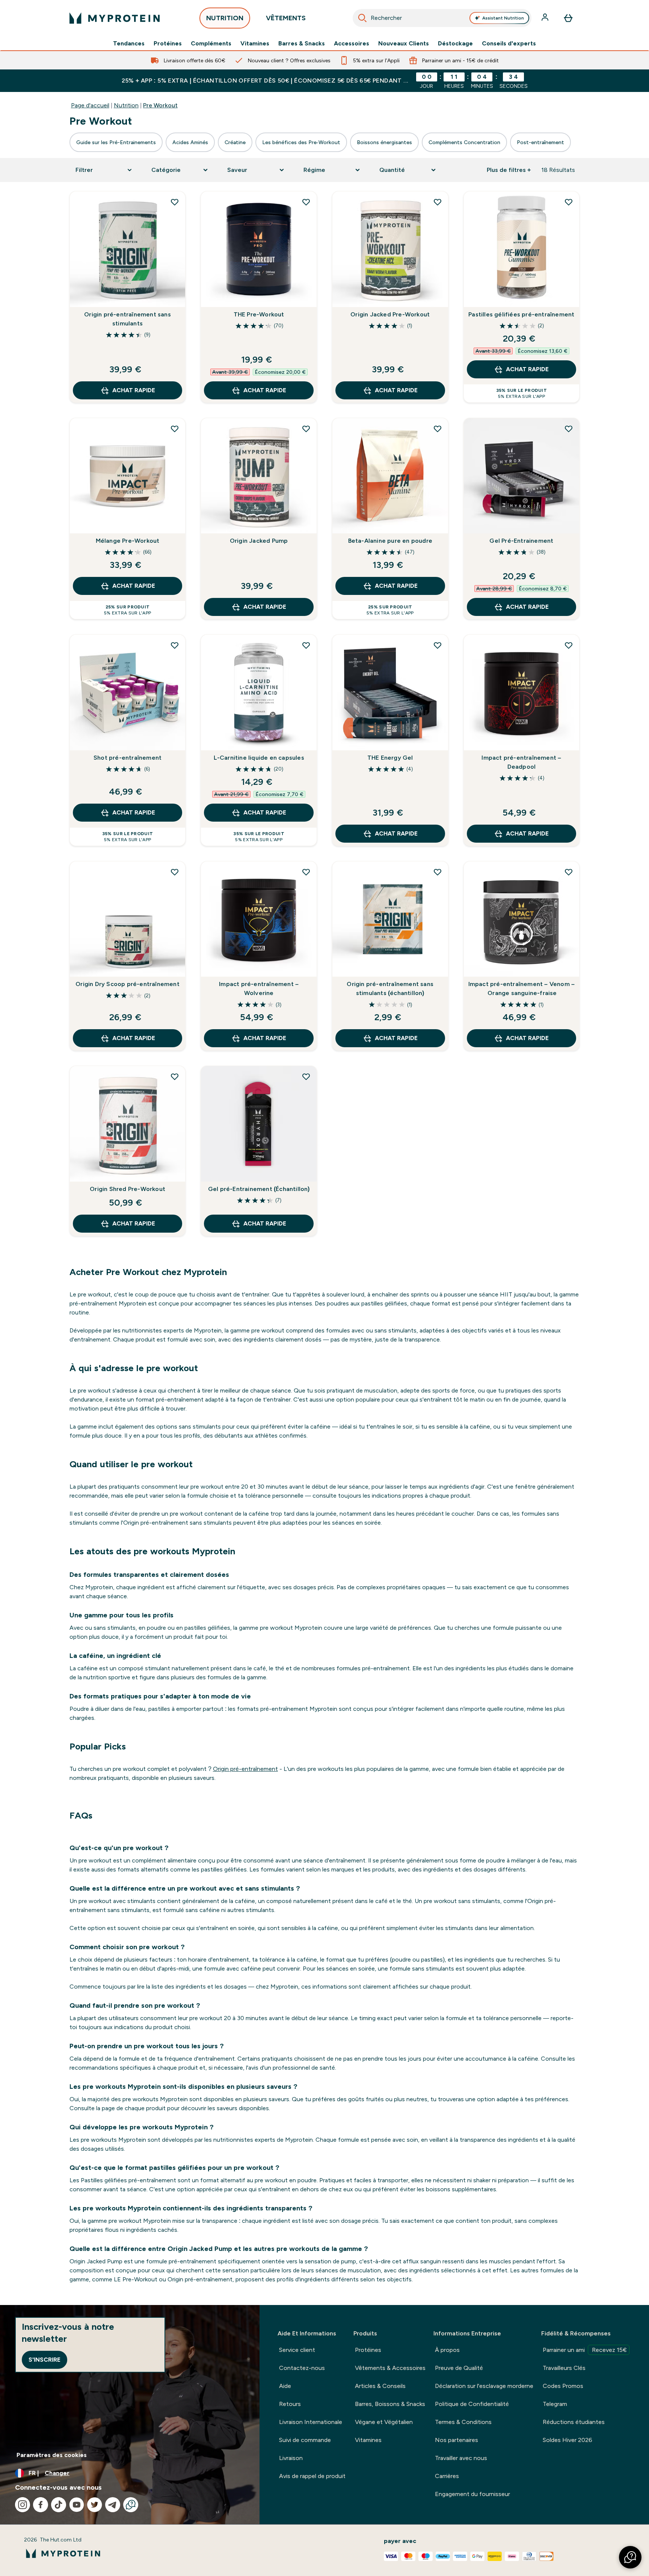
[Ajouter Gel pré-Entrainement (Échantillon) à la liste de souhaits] (306, 1076)
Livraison (291, 2458)
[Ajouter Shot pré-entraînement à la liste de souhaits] (175, 645)
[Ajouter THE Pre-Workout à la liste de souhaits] (306, 202)
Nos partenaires (457, 2440)
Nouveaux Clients (404, 44)
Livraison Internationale (311, 2422)
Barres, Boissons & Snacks (390, 2404)
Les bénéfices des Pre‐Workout (301, 142)
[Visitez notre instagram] (23, 2505)
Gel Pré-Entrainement (521, 541)
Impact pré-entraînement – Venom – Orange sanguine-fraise (522, 988)
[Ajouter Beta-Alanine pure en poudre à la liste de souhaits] (438, 429)
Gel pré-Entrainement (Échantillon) (259, 1189)
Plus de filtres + (509, 170)
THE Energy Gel (390, 758)
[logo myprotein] (115, 18)
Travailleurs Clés (564, 2368)
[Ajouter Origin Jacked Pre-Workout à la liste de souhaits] (438, 202)
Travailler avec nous (461, 2458)
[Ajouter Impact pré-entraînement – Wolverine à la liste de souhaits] (306, 872)
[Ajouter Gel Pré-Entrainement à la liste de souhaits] (569, 429)
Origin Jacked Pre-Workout (390, 314)
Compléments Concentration (464, 142)
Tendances (129, 44)
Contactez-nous (302, 2368)
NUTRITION (225, 18)
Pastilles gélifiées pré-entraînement (521, 314)
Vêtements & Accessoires (390, 2368)
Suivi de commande (305, 2440)
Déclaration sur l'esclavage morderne (484, 2386)
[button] (630, 2557)
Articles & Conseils (380, 2386)
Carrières (447, 2476)
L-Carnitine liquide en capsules (259, 758)
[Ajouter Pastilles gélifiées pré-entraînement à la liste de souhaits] (569, 202)
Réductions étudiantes (574, 2422)
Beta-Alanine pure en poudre (390, 541)
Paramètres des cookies (52, 2455)
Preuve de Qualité (459, 2368)
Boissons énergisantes (384, 142)
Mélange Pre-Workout (128, 541)
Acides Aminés (190, 142)
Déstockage (455, 44)
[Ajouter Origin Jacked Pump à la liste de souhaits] (306, 429)
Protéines (168, 44)
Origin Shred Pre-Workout (128, 1189)
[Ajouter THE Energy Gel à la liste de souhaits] (438, 645)
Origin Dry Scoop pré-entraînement (128, 984)
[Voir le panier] (568, 18)
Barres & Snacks (302, 44)
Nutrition (126, 105)
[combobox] (442, 18)
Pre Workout (160, 105)
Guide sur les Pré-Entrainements (116, 142)
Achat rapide (134, 390)
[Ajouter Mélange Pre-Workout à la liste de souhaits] (175, 429)
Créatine (235, 142)
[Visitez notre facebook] (41, 2505)
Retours (290, 2404)
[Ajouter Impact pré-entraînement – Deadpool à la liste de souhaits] (569, 645)
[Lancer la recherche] (362, 18)
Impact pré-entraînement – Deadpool (521, 762)
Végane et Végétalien (384, 2422)
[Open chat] (131, 2505)
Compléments (211, 44)
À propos (447, 2350)
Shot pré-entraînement (128, 758)
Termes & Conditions (463, 2422)
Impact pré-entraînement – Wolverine (259, 988)
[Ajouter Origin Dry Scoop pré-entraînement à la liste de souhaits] (175, 872)
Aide (285, 2386)
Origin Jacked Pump (259, 541)
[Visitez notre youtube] (77, 2505)
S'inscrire (45, 2360)
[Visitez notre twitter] (95, 2505)
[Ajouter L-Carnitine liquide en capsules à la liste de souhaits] (306, 645)
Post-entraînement (540, 142)
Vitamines (255, 44)
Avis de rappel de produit (312, 2476)
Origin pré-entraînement (245, 1769)
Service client (297, 2350)
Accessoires (352, 44)
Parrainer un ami (585, 2350)
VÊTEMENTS (286, 18)
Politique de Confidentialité (472, 2404)
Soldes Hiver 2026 (567, 2440)
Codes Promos (563, 2386)
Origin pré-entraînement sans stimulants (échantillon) (390, 988)
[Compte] (546, 18)
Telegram (555, 2404)
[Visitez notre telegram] (113, 2505)
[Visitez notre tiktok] (59, 2505)
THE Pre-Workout (259, 314)
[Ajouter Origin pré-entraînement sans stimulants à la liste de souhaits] (175, 202)
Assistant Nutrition (503, 18)
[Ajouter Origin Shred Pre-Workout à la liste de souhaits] (175, 1076)
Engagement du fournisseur (472, 2494)
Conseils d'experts (509, 44)
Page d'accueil (90, 105)
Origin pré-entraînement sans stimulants (128, 319)
